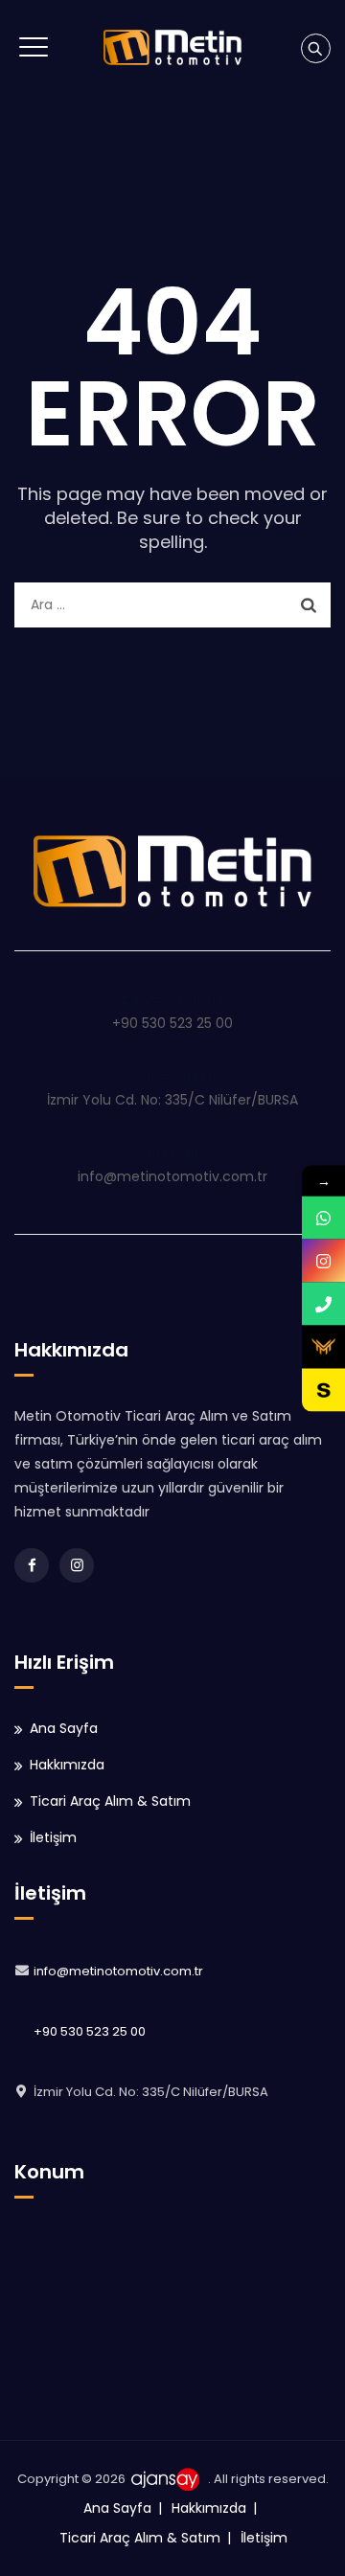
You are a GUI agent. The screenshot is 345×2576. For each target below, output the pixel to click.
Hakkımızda (67, 1765)
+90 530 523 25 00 (90, 2031)
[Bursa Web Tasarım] (168, 2479)
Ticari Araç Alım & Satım (110, 1801)
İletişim (53, 1837)
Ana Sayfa (64, 1728)
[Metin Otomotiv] (172, 47)
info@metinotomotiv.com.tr (118, 1971)
